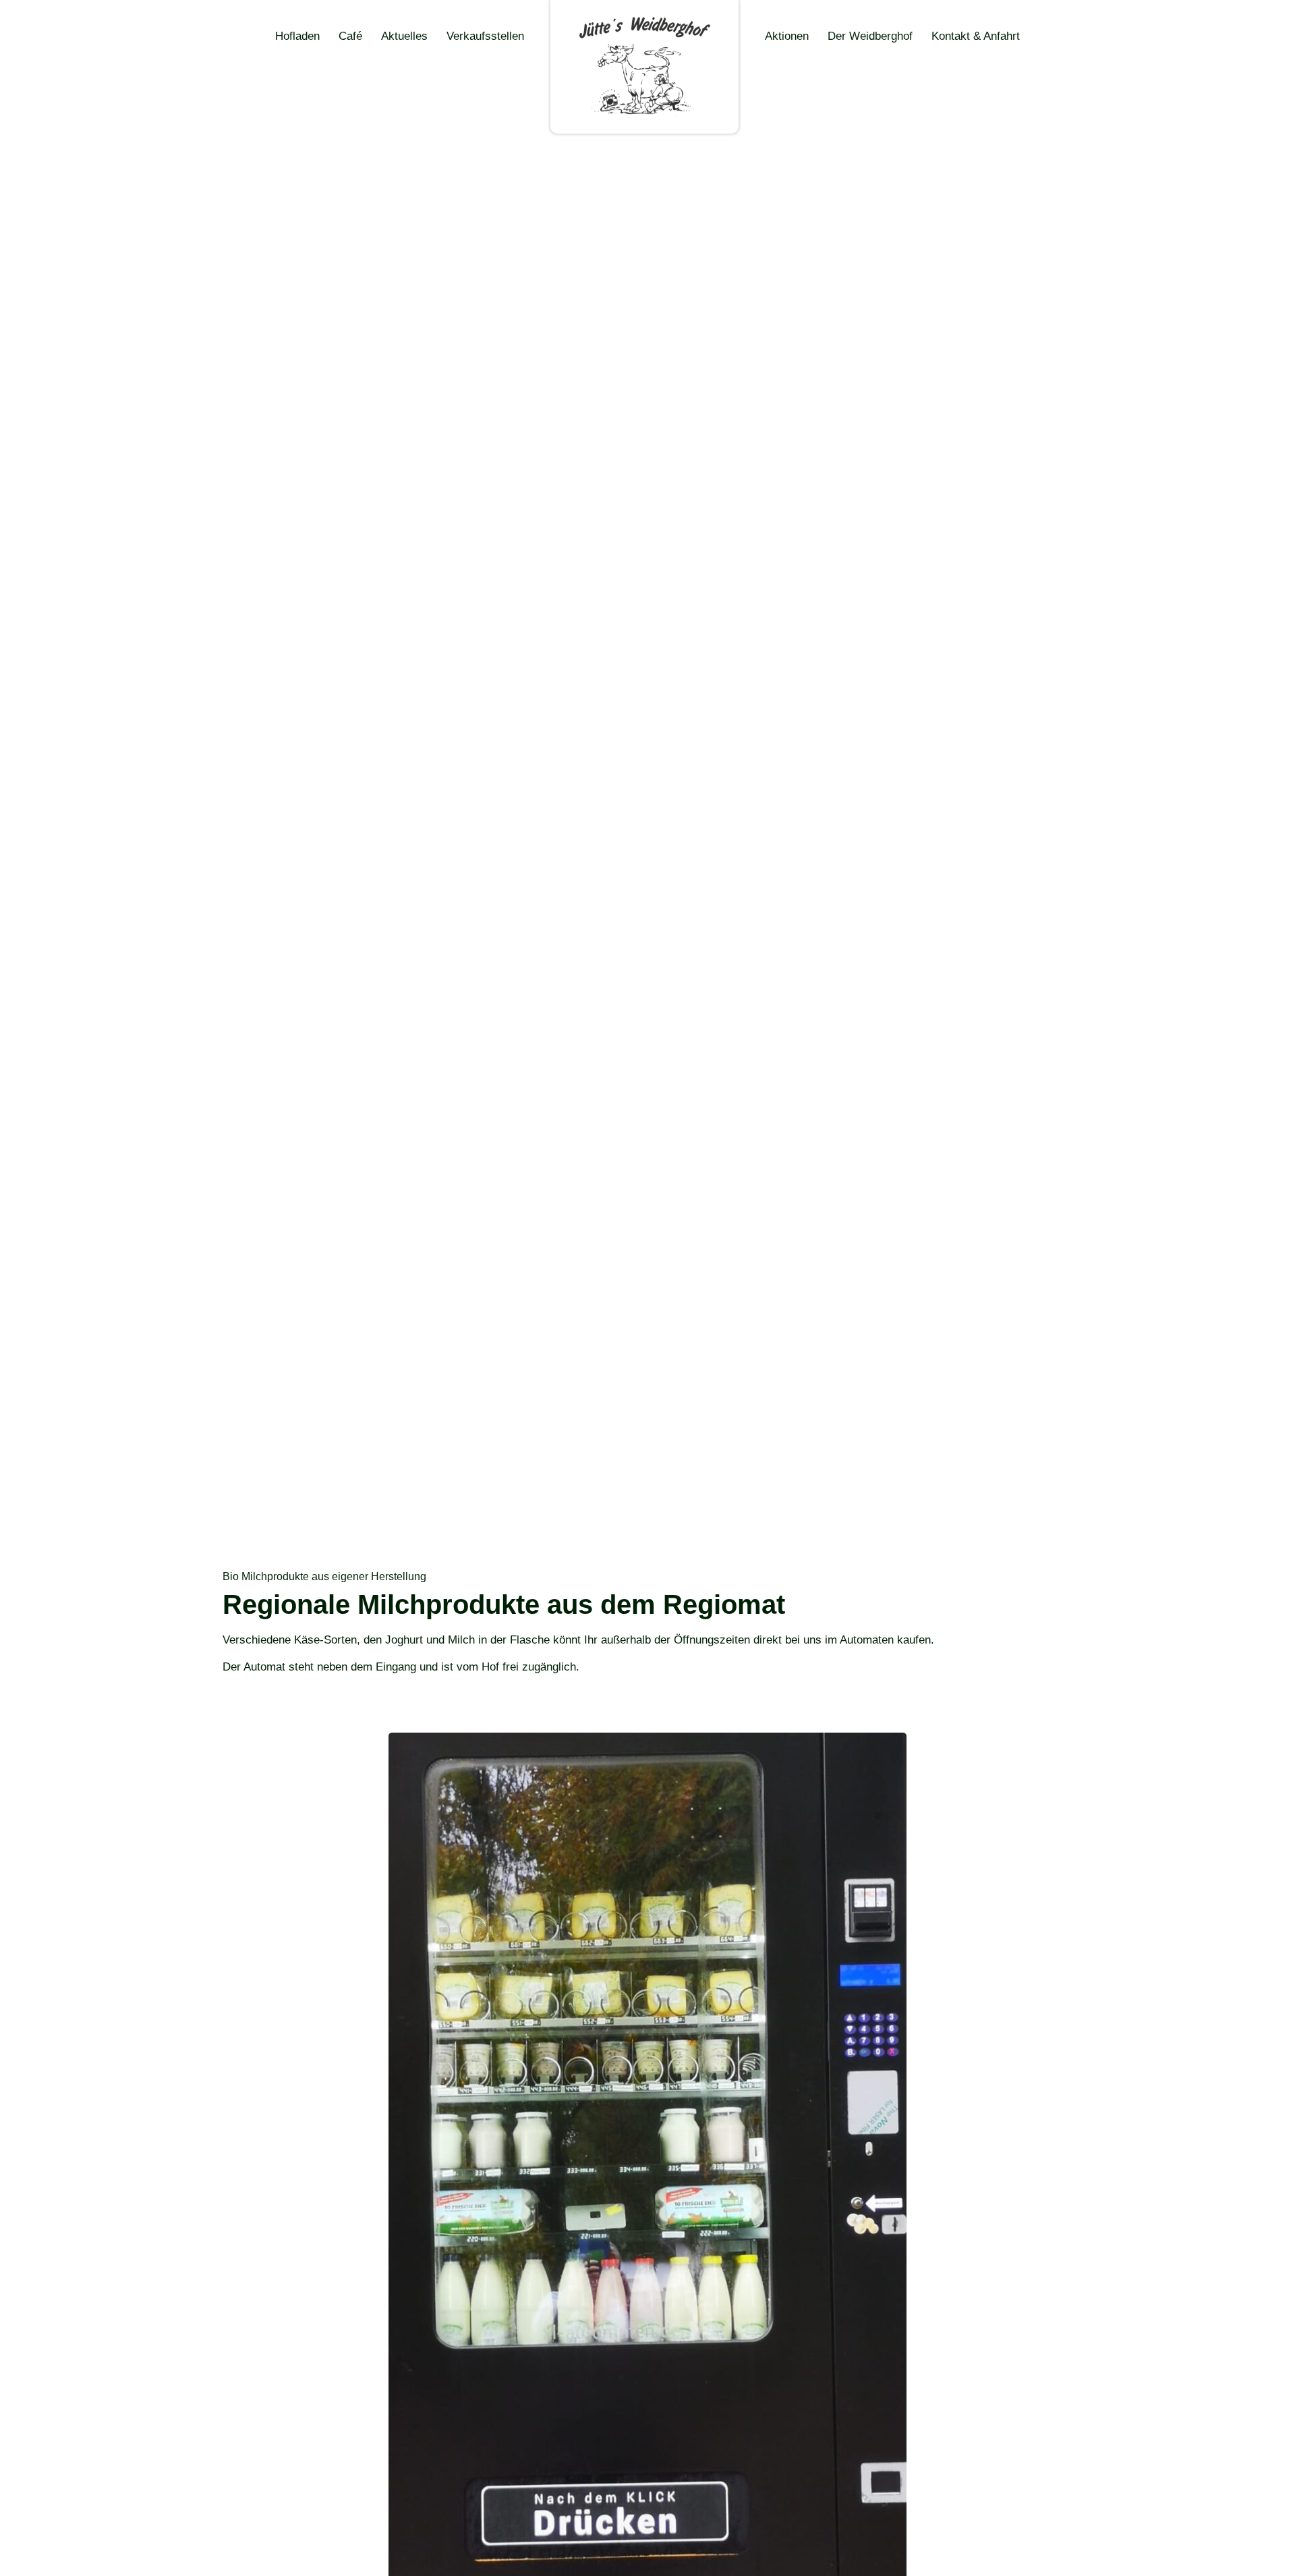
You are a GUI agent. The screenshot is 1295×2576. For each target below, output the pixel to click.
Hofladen (297, 36)
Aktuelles (404, 36)
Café (350, 36)
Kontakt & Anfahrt (976, 36)
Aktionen (787, 36)
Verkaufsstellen (485, 36)
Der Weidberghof (870, 36)
